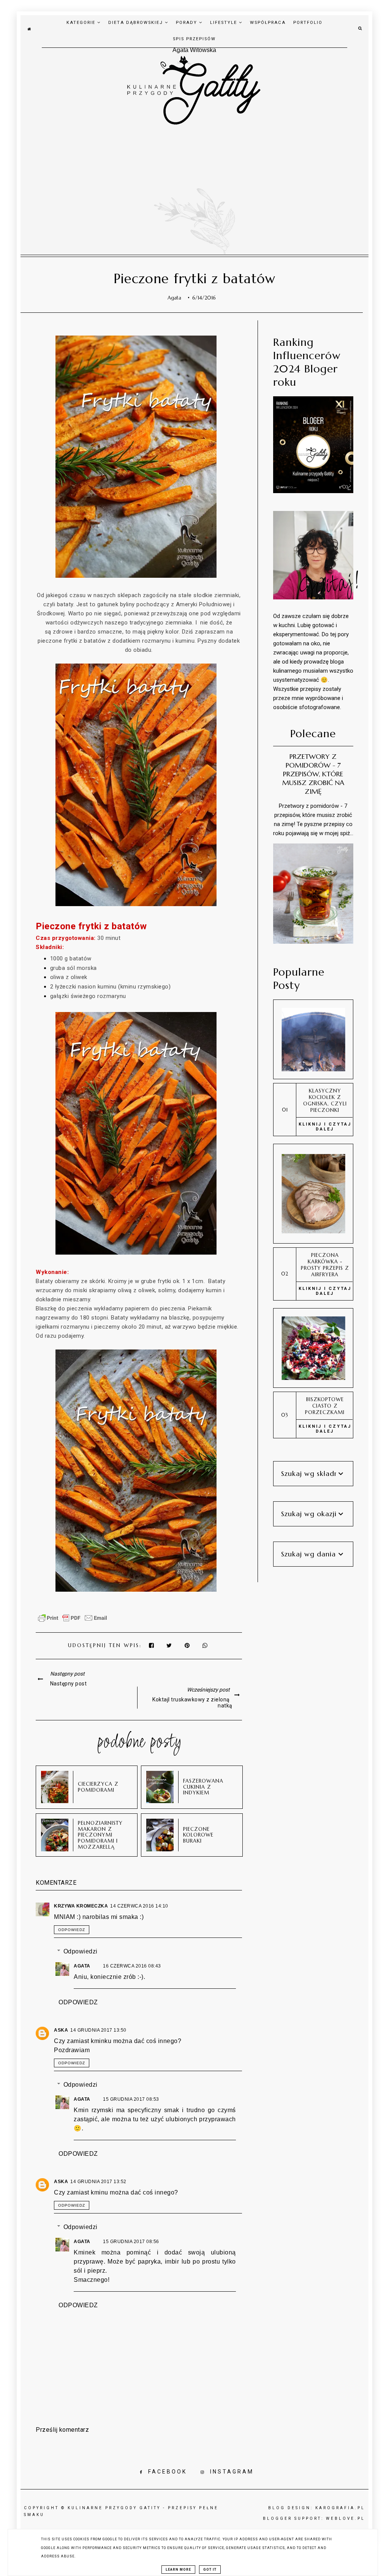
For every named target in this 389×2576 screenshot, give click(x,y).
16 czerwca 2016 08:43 (132, 1966)
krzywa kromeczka (81, 1906)
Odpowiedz (72, 1930)
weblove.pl (346, 2518)
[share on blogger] (189, 1645)
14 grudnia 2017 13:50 (98, 2030)
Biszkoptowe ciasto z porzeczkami (325, 1406)
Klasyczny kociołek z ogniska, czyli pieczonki (325, 1100)
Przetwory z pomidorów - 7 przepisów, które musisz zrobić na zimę (313, 774)
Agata (83, 1966)
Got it (210, 2570)
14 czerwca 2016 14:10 (139, 1906)
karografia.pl (340, 2508)
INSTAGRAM (232, 2472)
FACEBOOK (168, 2472)
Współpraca (268, 23)
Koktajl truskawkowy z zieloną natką (192, 1703)
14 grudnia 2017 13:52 (98, 2182)
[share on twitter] (170, 1645)
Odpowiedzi (81, 1951)
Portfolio (308, 23)
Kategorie (82, 23)
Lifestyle (225, 23)
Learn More (178, 2570)
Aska (61, 2030)
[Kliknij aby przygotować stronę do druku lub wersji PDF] (73, 1622)
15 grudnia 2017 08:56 (131, 2242)
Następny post (69, 1684)
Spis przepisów (194, 39)
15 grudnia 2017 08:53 (131, 2099)
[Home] (29, 28)
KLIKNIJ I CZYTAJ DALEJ (325, 1127)
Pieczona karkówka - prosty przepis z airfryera (325, 1265)
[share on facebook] (152, 1645)
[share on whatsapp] (206, 1645)
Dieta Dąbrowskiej (137, 23)
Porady (187, 23)
